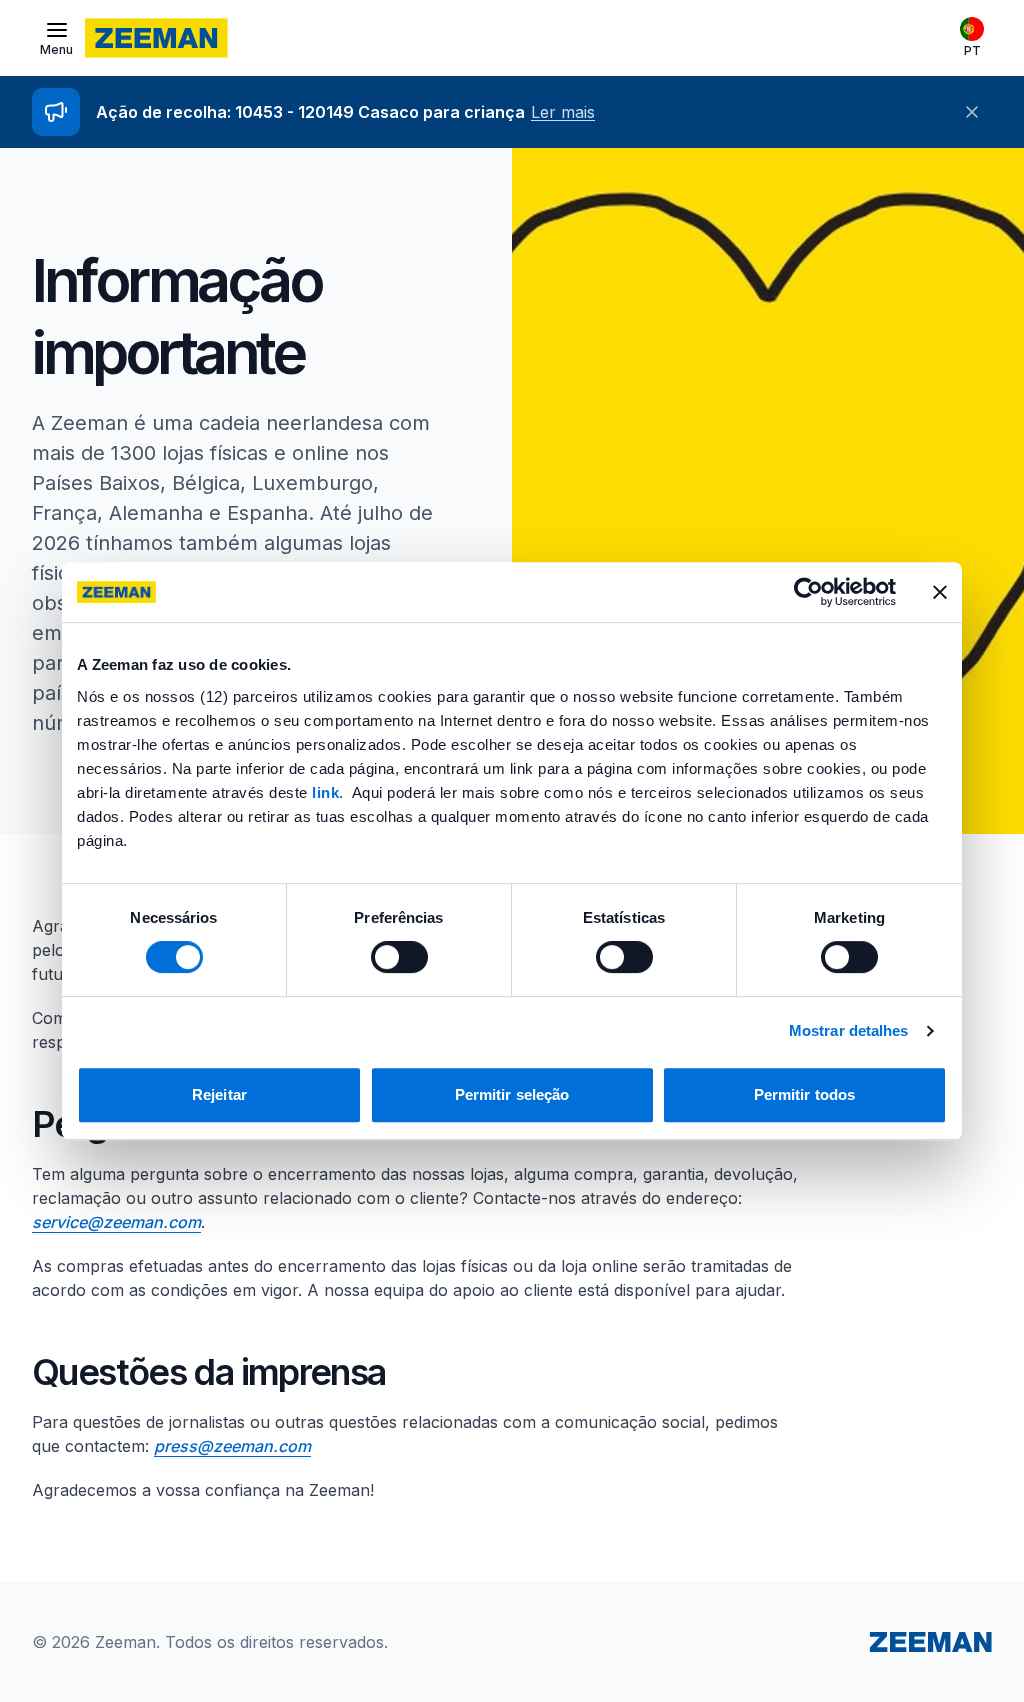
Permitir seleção (512, 1094)
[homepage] (156, 38)
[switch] (399, 957)
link (325, 792)
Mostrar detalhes (849, 1030)
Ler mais (563, 112)
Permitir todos (804, 1094)
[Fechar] (972, 112)
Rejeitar (219, 1094)
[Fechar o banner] (940, 592)
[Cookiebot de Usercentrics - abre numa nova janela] (808, 592)
